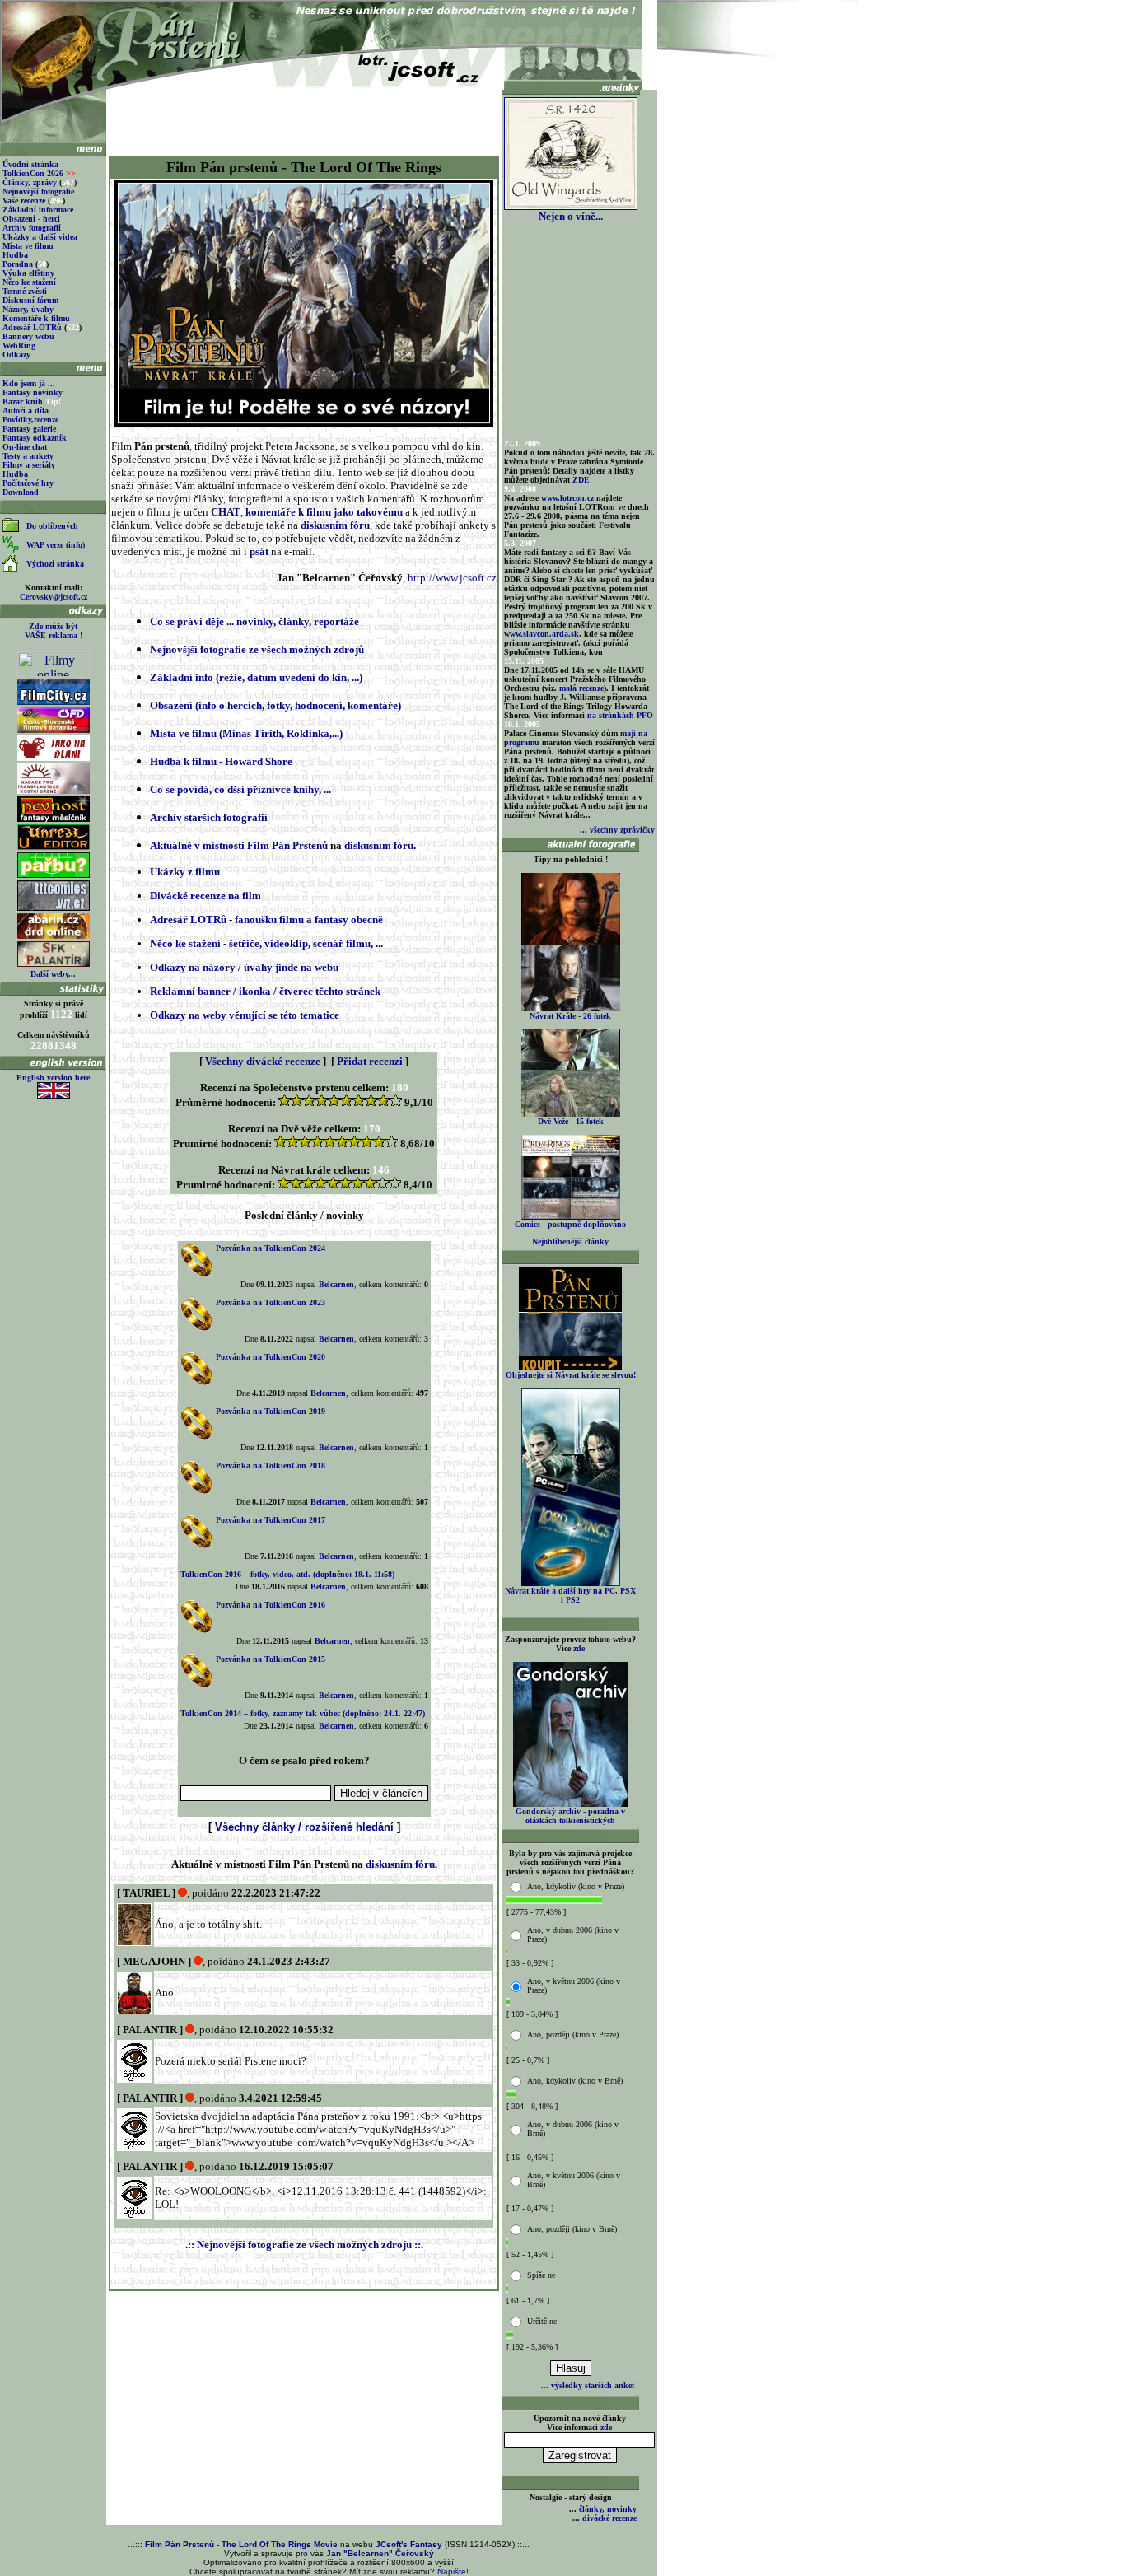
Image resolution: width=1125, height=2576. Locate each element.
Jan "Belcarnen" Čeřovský (380, 2553)
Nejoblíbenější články (570, 1241)
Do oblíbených (52, 526)
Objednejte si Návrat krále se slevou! (571, 1375)
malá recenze (581, 688)
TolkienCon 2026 (39, 173)
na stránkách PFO (620, 715)
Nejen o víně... (571, 216)
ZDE (581, 480)
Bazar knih (23, 401)
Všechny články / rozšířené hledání (304, 1827)
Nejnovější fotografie (38, 191)
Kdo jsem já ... (29, 383)
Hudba (15, 255)
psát (259, 551)
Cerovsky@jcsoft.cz (54, 597)
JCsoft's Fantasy (409, 2544)
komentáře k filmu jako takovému (324, 512)
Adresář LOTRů (32, 327)
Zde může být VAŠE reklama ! (54, 631)
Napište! (453, 2571)
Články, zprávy (30, 182)
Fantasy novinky (33, 392)
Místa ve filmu (28, 246)
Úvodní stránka (30, 164)
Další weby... (53, 974)
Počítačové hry (28, 483)
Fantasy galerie (29, 429)
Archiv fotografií (32, 228)
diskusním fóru (335, 525)
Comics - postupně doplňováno (570, 1224)
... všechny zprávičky (617, 830)
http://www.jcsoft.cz (452, 578)
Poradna (18, 264)
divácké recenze (609, 2518)
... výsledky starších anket (588, 2385)
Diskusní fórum (30, 300)
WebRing (19, 345)
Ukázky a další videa (40, 237)
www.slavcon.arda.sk (541, 634)
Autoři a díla (26, 411)
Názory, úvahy (28, 309)
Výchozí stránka (55, 564)
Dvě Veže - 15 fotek (571, 1121)
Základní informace (38, 210)
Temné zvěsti (25, 291)
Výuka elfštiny (28, 273)
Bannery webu (28, 336)
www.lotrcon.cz (567, 498)
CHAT (226, 512)
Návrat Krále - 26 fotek (570, 1016)
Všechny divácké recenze (263, 1061)
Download (21, 492)
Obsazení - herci (31, 219)
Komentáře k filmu (36, 318)
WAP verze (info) (56, 545)
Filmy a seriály (29, 465)
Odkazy (16, 355)
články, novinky (608, 2509)
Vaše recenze (24, 201)
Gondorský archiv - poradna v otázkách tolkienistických (570, 1816)
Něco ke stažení (29, 282)
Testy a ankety (28, 456)
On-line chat (25, 447)
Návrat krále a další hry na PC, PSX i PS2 (570, 1595)
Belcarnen (336, 1284)
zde (579, 1648)
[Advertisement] (304, 117)
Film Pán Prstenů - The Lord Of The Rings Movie (241, 2544)
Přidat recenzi (370, 1061)
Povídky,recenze (30, 420)
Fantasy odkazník (35, 438)
